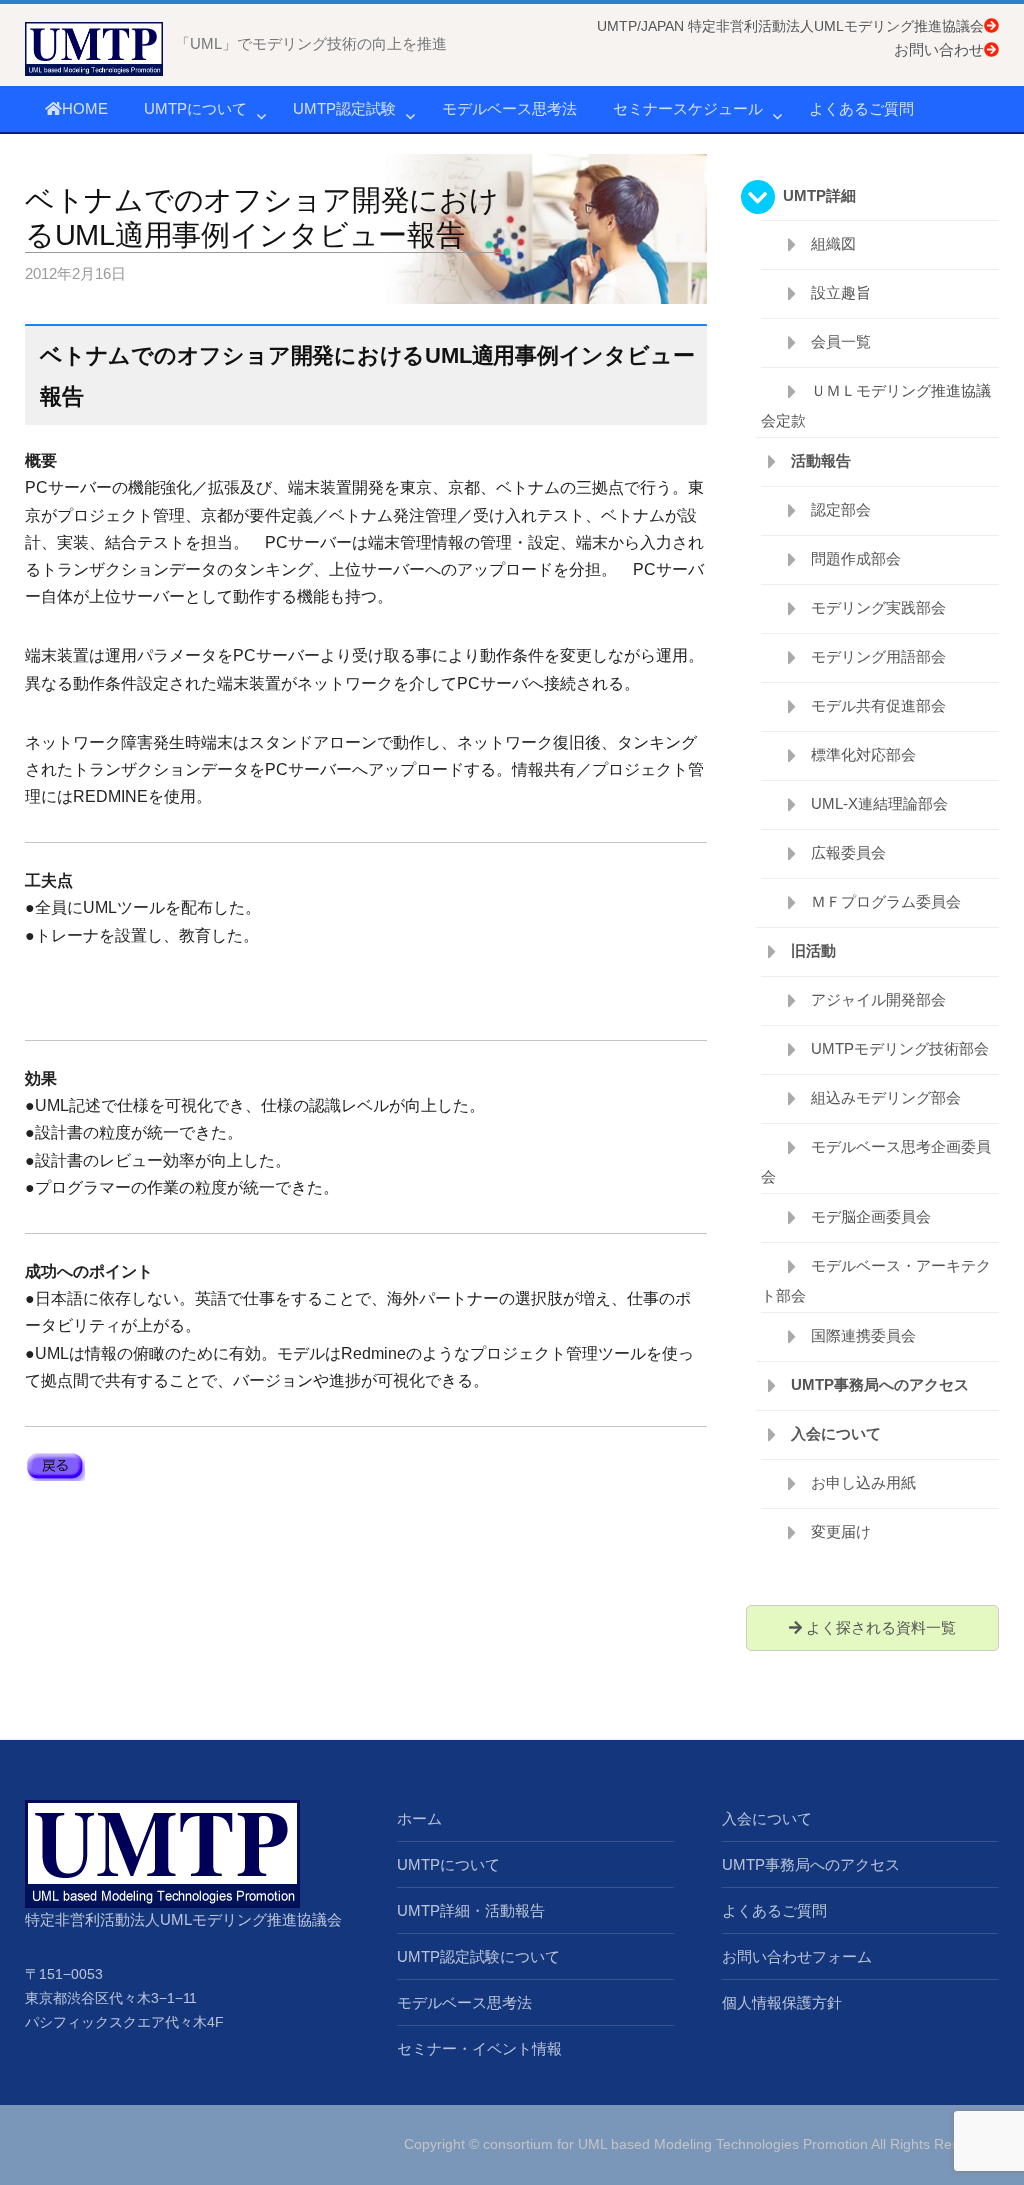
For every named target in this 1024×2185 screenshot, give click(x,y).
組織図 (833, 243)
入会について (836, 1433)
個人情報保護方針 (782, 2002)
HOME (85, 108)
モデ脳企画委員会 (871, 1216)
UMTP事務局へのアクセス (880, 1384)
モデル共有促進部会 (878, 705)
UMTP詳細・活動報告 (471, 1910)
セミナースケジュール (688, 108)
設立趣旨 (841, 292)
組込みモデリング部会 (886, 1097)
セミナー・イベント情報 (479, 2048)
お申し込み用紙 (863, 1482)
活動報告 (821, 460)
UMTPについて (195, 108)
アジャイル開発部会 (878, 999)
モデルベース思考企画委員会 (876, 1161)
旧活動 (813, 950)
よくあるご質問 (861, 108)
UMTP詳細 (819, 195)
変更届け (841, 1531)
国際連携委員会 (863, 1335)
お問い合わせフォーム (797, 1956)
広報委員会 (848, 852)
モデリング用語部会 (878, 656)
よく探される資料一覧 (879, 1627)
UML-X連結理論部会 (879, 803)
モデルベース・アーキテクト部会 (876, 1280)
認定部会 (841, 509)
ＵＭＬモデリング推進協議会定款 (876, 405)
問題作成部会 (856, 558)
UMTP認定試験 (344, 108)
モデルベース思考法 (509, 108)
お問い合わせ (939, 49)
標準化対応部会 (863, 754)
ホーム (419, 1818)
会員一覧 (841, 341)
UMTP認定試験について (478, 1956)
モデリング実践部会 (878, 607)
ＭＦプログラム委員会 (886, 901)
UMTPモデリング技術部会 (900, 1048)
